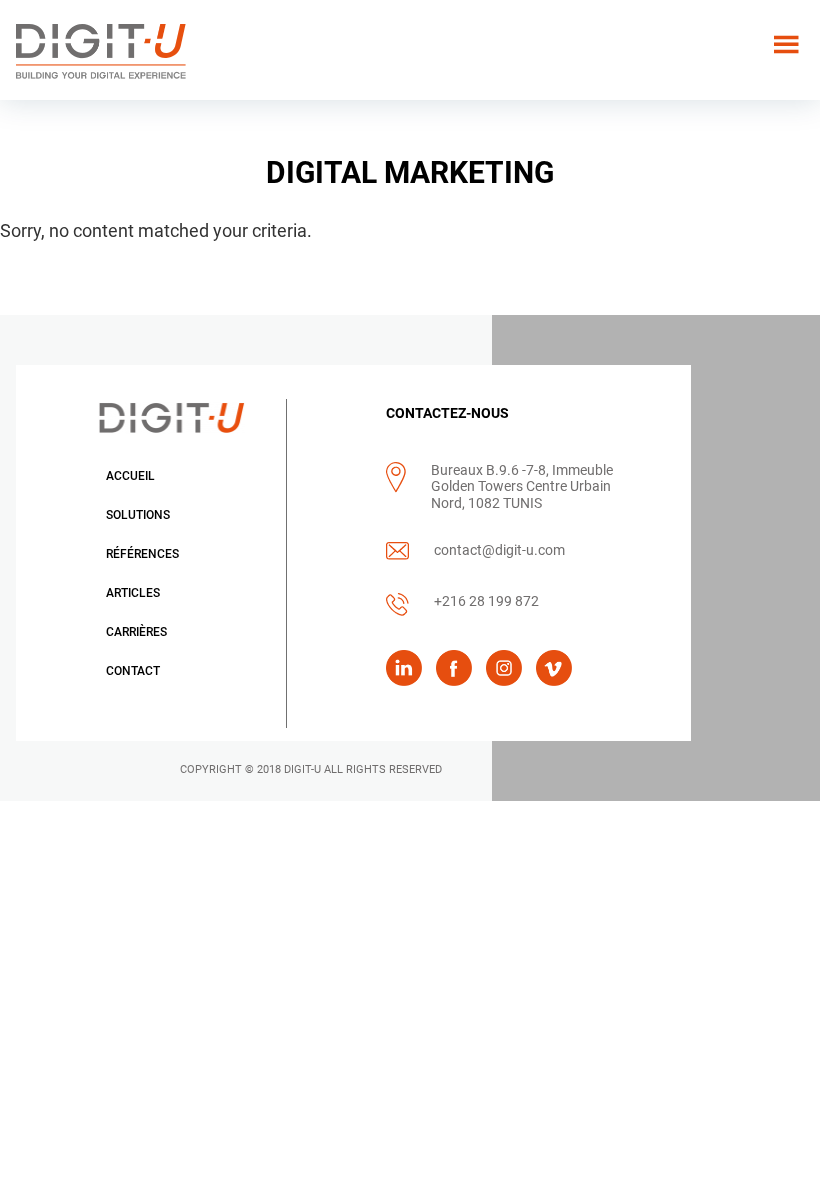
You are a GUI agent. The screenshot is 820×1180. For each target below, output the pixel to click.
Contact (133, 671)
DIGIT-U (302, 769)
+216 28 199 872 (486, 601)
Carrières (136, 632)
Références (142, 554)
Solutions (138, 515)
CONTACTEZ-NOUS (447, 413)
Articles (133, 593)
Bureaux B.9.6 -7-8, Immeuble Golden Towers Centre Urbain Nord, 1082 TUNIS (522, 486)
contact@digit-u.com (499, 550)
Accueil (130, 476)
